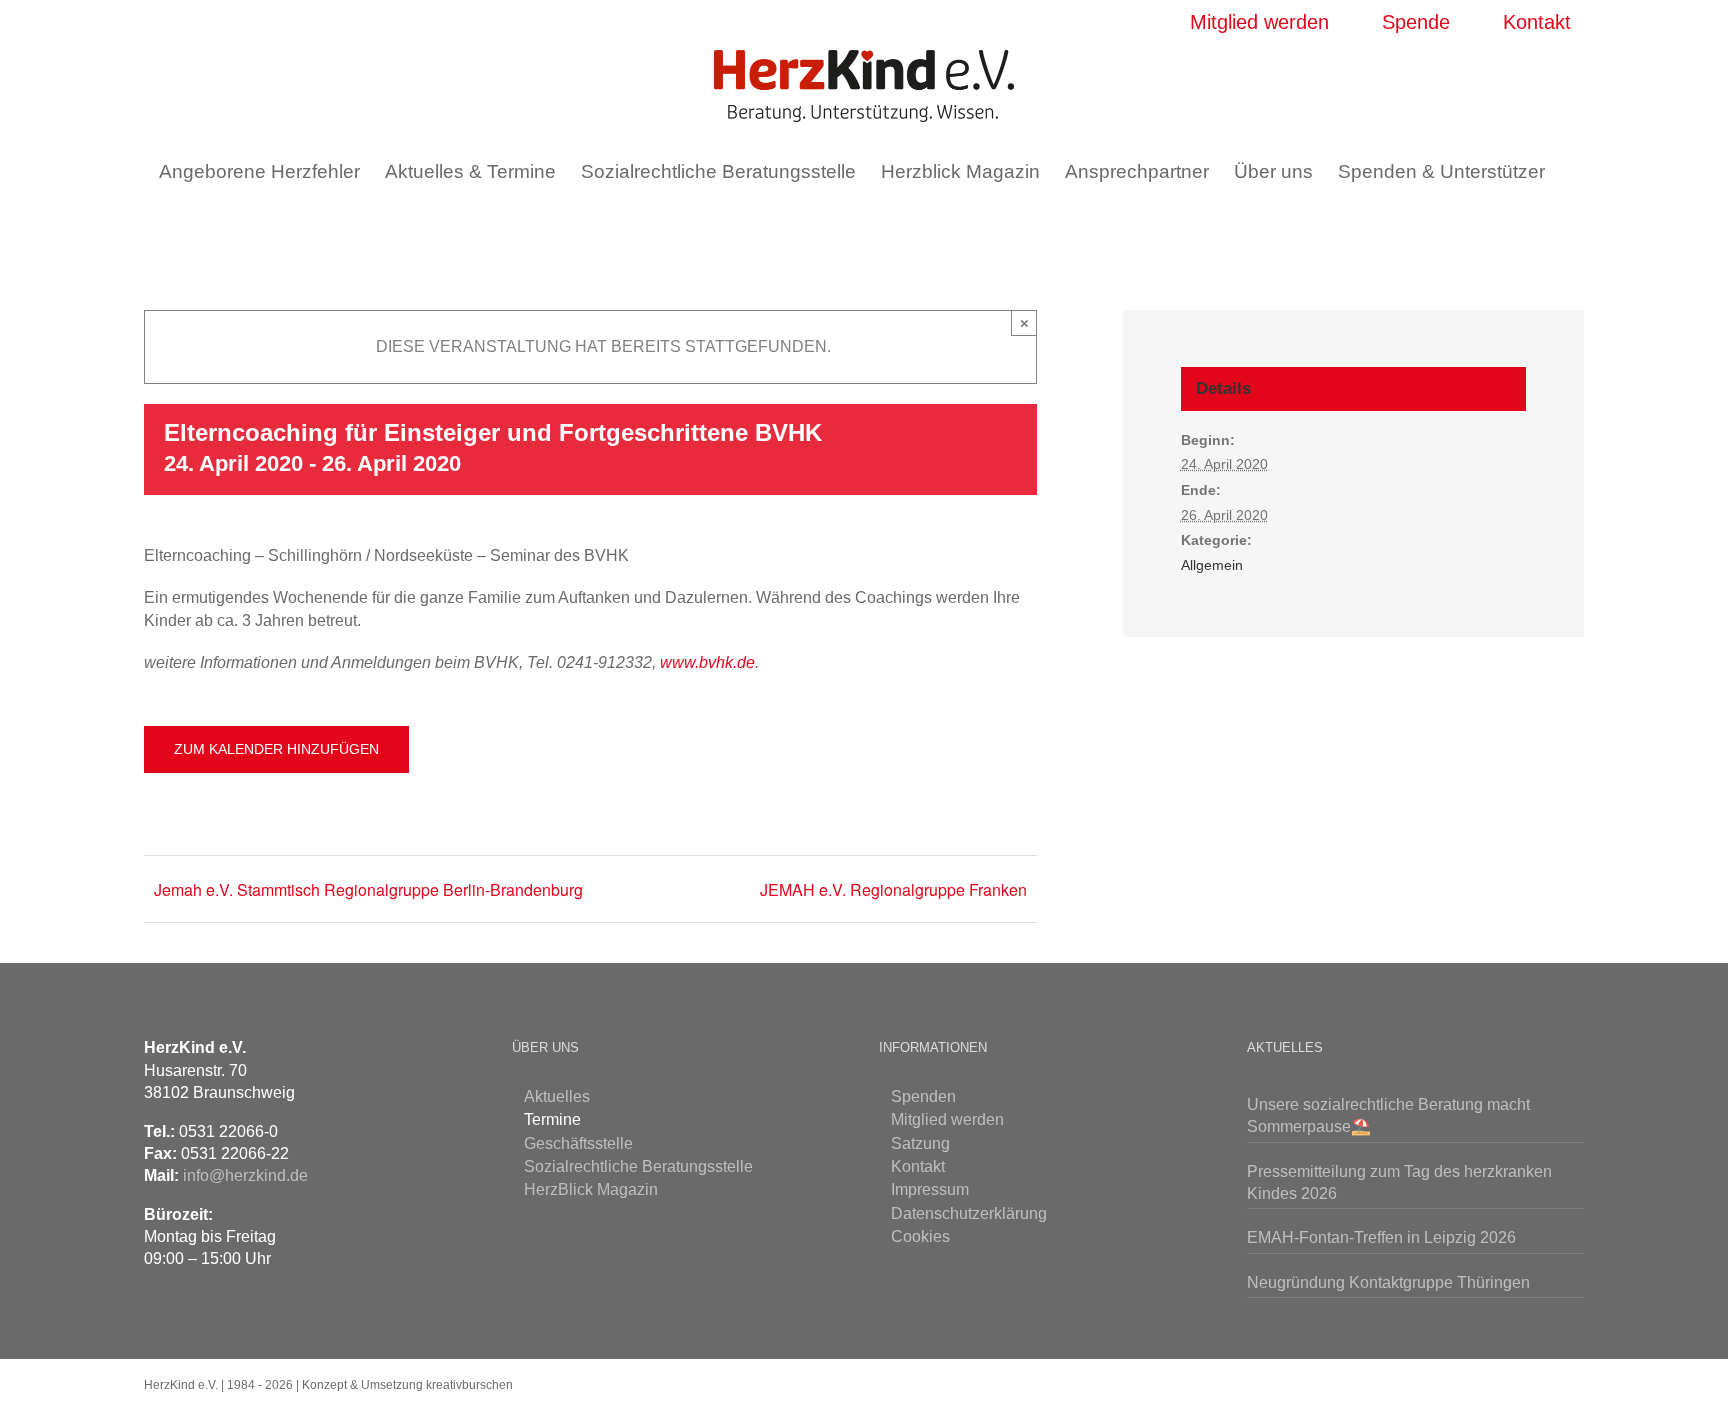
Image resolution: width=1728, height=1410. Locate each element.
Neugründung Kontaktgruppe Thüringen (1388, 1282)
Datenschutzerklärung (969, 1213)
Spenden (923, 1096)
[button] (851, 226)
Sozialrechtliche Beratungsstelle (638, 1166)
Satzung (920, 1143)
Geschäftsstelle (578, 1143)
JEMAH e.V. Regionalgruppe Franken (893, 889)
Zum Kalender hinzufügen (276, 749)
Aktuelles (557, 1096)
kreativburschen (469, 1385)
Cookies (920, 1236)
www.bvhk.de (707, 662)
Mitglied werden (947, 1119)
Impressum (930, 1189)
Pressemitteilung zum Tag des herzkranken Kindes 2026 (1399, 1182)
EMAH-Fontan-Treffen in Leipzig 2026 (1381, 1237)
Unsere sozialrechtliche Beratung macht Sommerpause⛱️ (1388, 1115)
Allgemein (1212, 565)
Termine (552, 1119)
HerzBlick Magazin (591, 1189)
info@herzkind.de (245, 1175)
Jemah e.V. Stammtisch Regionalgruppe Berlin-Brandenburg (368, 889)
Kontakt (918, 1166)
